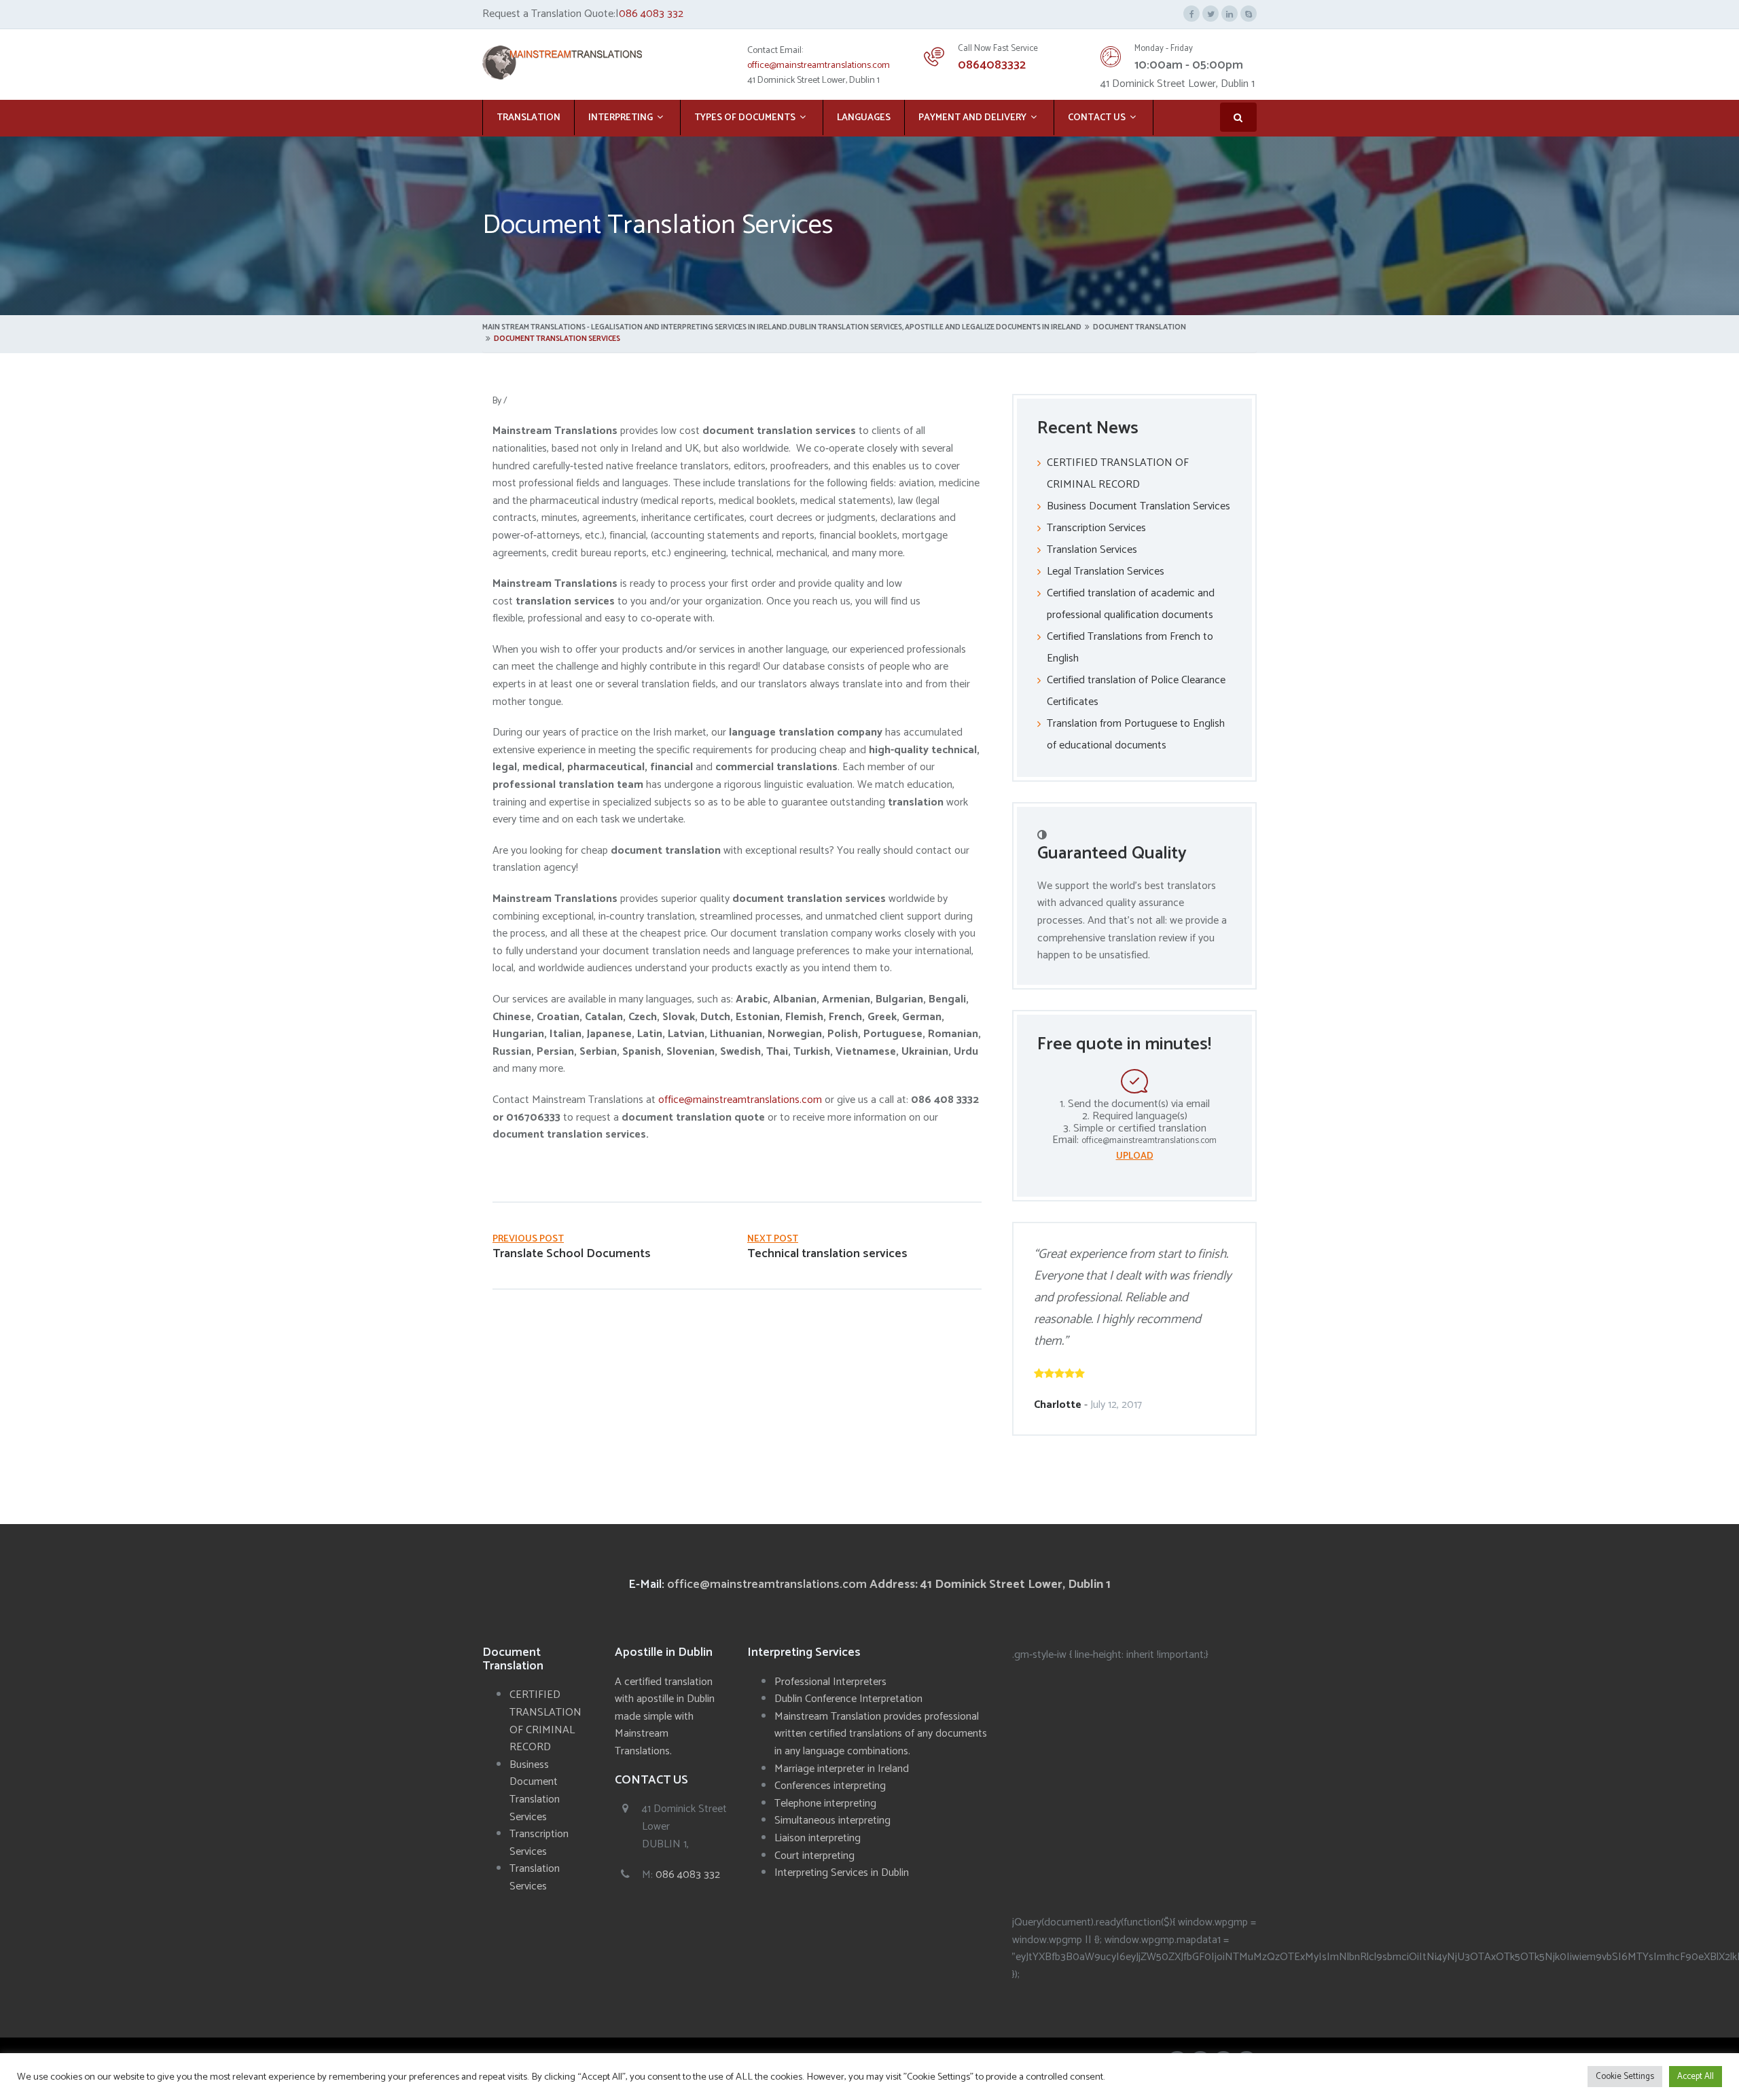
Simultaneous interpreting (832, 1821)
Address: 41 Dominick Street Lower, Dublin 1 (990, 1585)
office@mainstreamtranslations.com (819, 66)
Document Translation (1140, 327)
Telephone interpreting (825, 1804)
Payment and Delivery (972, 118)
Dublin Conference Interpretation (848, 1699)
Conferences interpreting (830, 1786)
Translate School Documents (572, 1254)
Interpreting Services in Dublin (842, 1873)
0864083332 (992, 65)
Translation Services (1092, 550)
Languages (864, 118)
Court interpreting (814, 1856)
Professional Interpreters (830, 1682)
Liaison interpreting (818, 1838)
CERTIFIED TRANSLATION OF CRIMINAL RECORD (545, 1721)
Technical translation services (827, 1254)
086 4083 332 (651, 14)
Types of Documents (745, 118)
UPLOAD (1135, 1156)
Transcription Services (1096, 528)
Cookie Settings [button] (1625, 2077)
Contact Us (1097, 118)
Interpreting (621, 118)
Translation (528, 118)
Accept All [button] (1696, 2077)
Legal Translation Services (1106, 572)
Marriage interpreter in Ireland (842, 1769)
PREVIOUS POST (528, 1239)
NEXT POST (773, 1239)
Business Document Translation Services (1139, 506)
